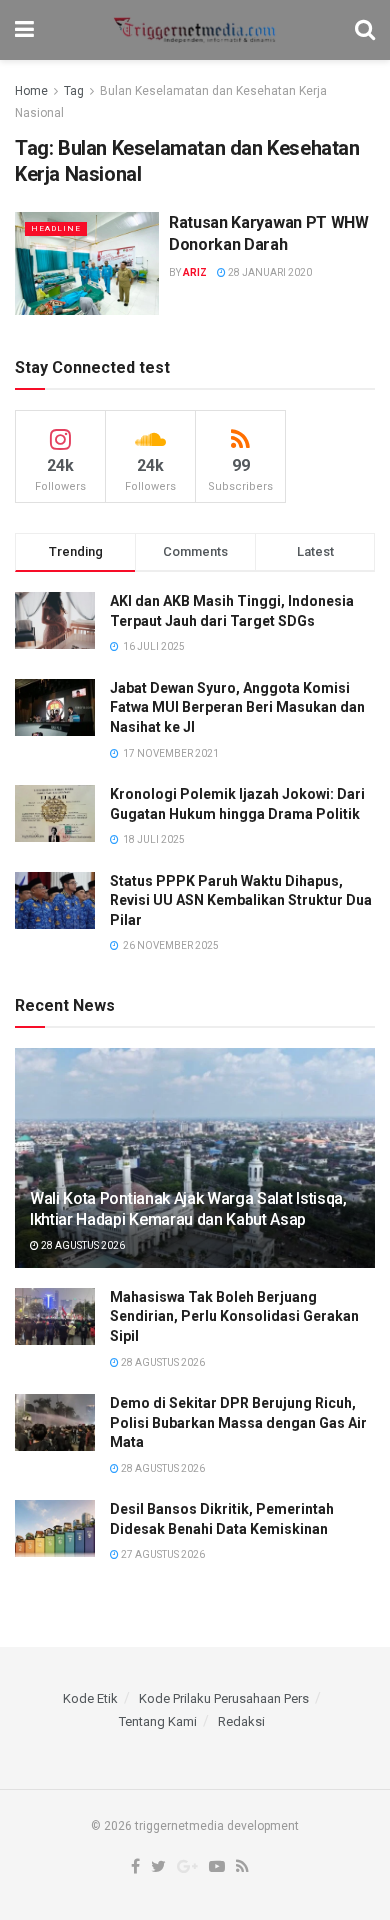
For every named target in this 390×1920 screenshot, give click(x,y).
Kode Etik (90, 1698)
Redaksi (241, 1721)
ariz (195, 272)
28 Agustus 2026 (82, 1245)
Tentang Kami (158, 1721)
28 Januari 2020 (269, 272)
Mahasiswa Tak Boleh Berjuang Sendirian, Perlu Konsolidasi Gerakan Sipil (234, 1316)
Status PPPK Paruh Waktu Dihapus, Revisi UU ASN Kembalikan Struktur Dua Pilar (241, 900)
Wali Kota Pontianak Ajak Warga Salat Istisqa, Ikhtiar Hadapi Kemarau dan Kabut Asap (188, 1209)
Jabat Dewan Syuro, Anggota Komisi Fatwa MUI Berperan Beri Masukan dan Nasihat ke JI (237, 707)
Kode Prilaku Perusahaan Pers (224, 1698)
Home (31, 91)
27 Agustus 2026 (162, 1554)
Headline (56, 228)
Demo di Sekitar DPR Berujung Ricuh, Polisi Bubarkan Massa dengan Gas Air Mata (238, 1422)
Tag (74, 91)
